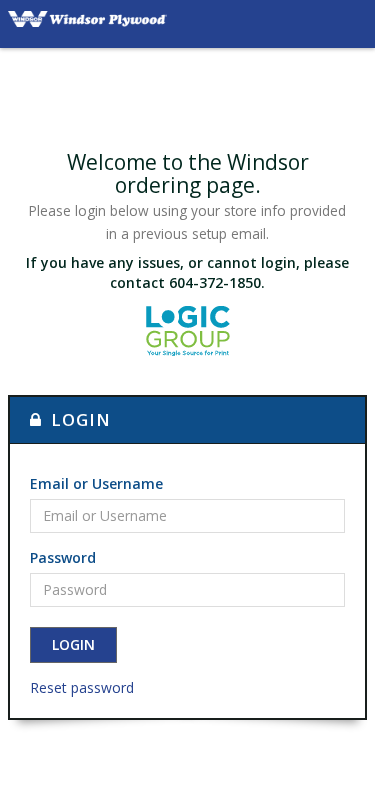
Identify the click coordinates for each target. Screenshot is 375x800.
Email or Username (96, 483)
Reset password (82, 687)
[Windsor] (87, 24)
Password (63, 557)
